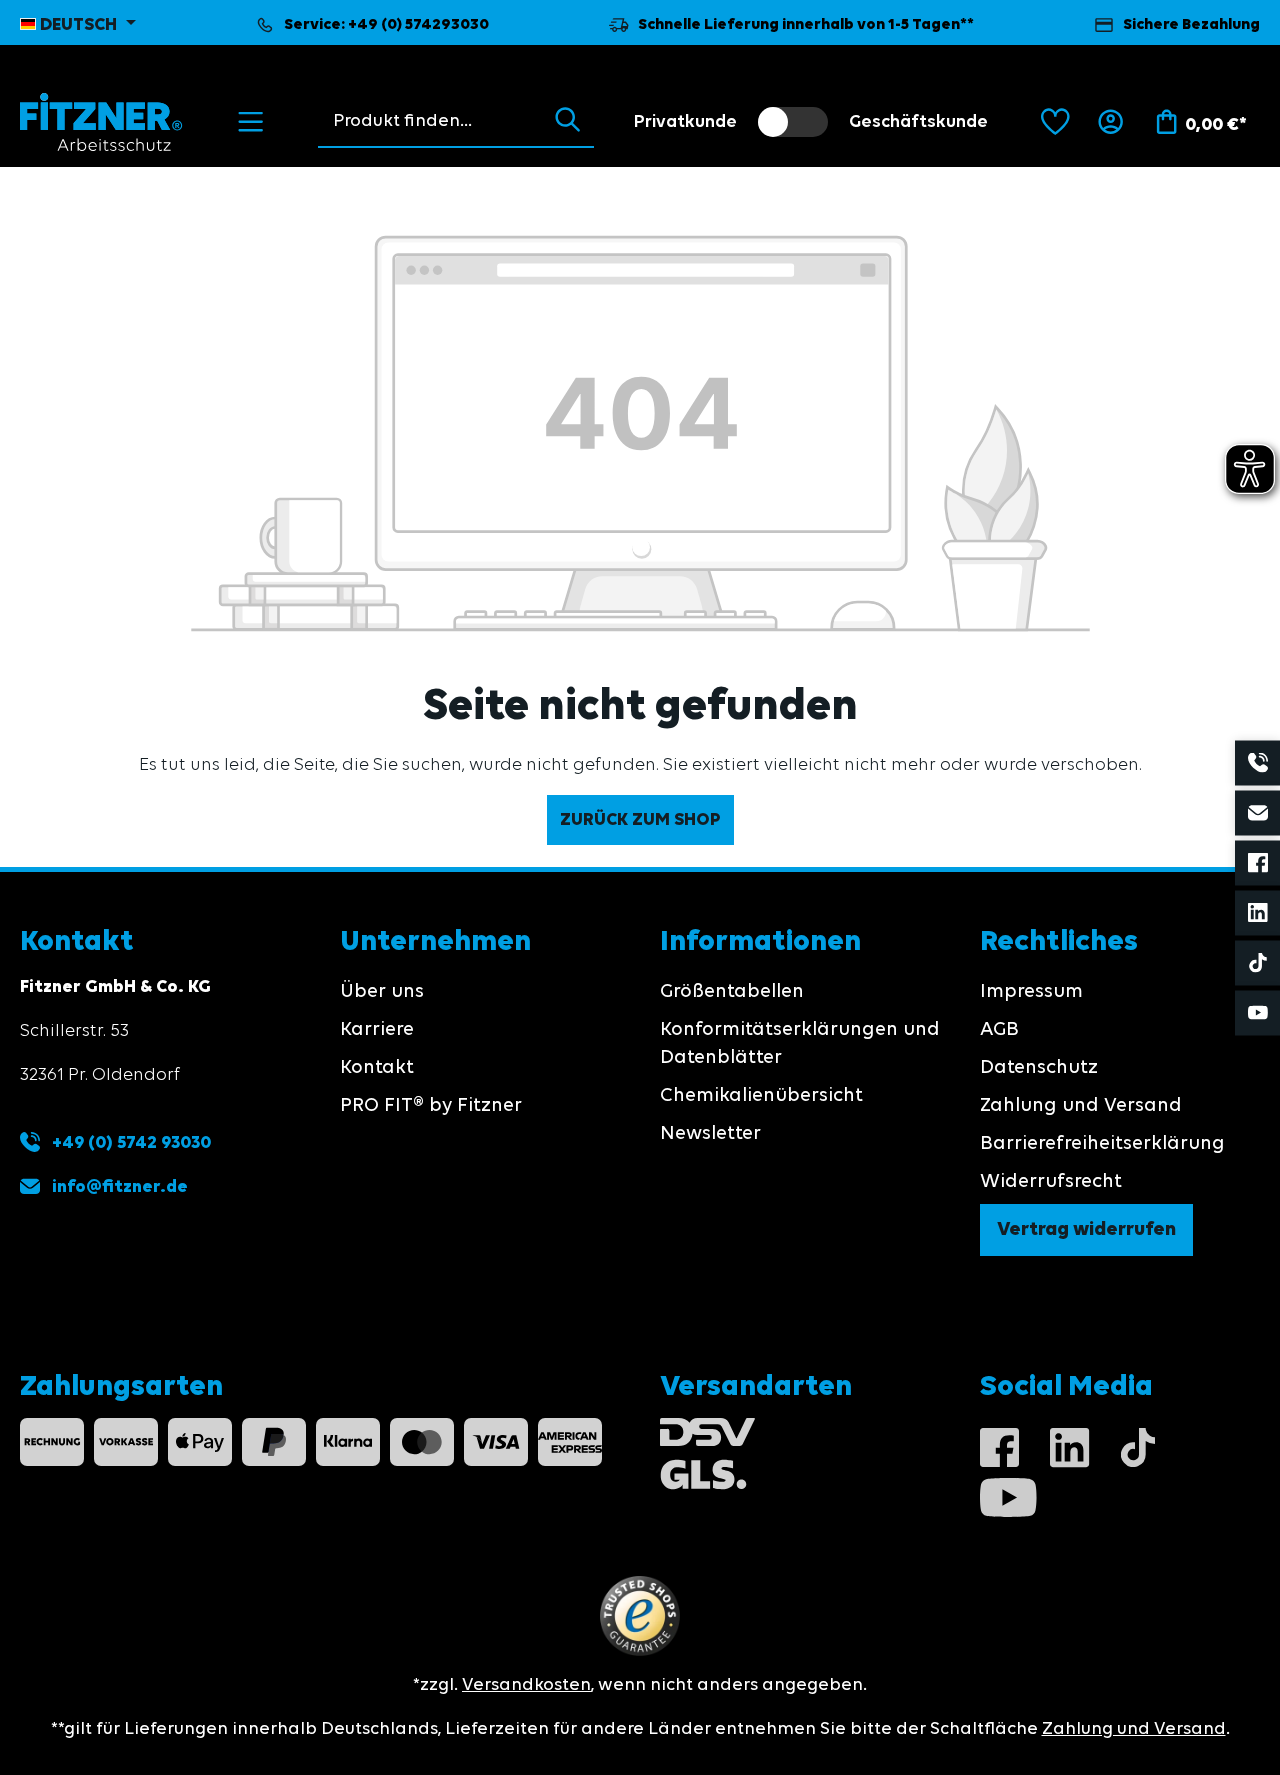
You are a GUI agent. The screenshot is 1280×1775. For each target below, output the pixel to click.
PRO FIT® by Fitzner (431, 1106)
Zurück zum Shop (640, 820)
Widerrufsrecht (1051, 1182)
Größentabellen (732, 992)
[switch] (793, 122)
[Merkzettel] (1055, 122)
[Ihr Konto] (1110, 122)
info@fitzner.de (120, 1187)
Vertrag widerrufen (1086, 1230)
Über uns (382, 992)
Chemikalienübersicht (761, 1096)
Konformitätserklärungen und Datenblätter (800, 1044)
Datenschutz (1039, 1068)
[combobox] (429, 121)
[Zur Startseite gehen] (101, 122)
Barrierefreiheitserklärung (1102, 1144)
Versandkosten (526, 1685)
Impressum (1031, 992)
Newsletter (710, 1134)
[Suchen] (567, 121)
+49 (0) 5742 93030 (129, 1143)
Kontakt (377, 1068)
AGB (999, 1030)
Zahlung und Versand (1081, 1106)
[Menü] (250, 122)
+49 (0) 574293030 (418, 25)
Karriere (377, 1030)
